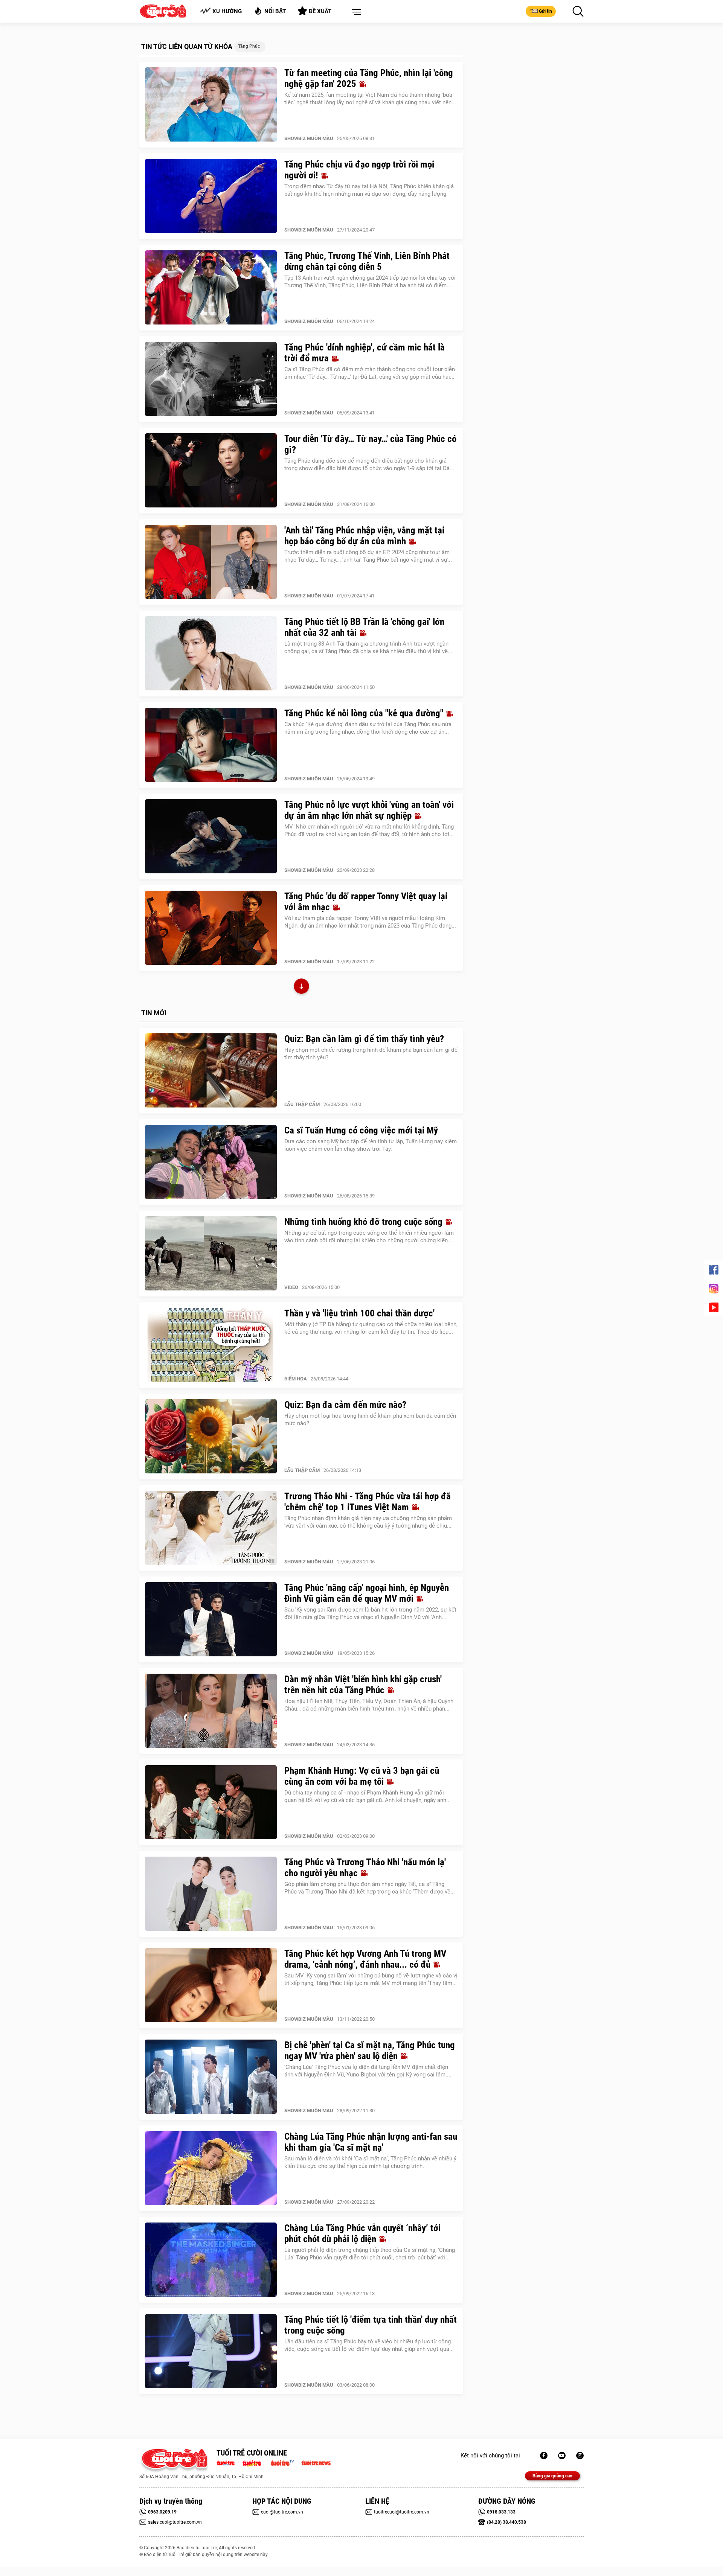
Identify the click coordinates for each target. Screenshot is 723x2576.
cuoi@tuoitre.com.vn (282, 2512)
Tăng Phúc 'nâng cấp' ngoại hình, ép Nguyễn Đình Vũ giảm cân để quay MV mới (367, 1593)
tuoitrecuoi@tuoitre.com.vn (402, 2512)
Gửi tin (545, 11)
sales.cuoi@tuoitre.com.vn (175, 2522)
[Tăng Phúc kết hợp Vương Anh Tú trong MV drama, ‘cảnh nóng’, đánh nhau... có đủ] (211, 1985)
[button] (355, 12)
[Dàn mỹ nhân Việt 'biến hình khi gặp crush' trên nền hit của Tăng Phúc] (211, 1711)
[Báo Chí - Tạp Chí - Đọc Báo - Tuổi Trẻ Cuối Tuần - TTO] (255, 2462)
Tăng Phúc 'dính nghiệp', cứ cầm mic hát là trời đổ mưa (365, 353)
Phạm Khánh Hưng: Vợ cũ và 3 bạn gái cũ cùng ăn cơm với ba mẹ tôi (362, 1776)
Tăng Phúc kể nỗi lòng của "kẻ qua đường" (365, 713)
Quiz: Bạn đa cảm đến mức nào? (345, 1405)
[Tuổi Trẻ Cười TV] (562, 2456)
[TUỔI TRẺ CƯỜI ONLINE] (174, 2461)
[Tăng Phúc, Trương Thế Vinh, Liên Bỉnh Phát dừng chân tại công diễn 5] (211, 288)
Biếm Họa (296, 1379)
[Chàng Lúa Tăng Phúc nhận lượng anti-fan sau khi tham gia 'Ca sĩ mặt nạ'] (211, 2168)
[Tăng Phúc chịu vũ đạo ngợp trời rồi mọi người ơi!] (211, 196)
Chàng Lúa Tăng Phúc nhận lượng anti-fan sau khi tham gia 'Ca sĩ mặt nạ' (371, 2142)
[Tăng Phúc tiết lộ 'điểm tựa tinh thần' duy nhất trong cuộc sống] (211, 2351)
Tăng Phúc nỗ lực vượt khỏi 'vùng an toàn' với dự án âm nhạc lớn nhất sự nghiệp (369, 810)
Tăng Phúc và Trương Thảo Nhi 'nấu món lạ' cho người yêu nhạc (365, 1868)
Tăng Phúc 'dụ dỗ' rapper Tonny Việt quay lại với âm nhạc (366, 902)
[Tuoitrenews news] (316, 2462)
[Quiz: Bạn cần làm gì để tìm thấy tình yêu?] (211, 1071)
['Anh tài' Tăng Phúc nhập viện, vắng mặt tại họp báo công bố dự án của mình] (211, 562)
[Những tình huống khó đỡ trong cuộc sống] (211, 1254)
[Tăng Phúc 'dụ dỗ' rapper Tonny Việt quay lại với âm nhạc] (211, 928)
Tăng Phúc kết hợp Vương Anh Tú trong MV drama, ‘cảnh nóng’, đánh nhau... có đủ (365, 1959)
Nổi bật (275, 11)
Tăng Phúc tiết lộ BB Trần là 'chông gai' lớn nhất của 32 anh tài (364, 627)
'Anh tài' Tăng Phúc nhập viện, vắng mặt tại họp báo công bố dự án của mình (364, 536)
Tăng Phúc (249, 46)
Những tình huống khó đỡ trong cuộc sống (365, 1222)
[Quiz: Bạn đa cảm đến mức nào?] (211, 1437)
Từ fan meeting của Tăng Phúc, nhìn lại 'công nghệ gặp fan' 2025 (369, 78)
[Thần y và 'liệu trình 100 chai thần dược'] (211, 1345)
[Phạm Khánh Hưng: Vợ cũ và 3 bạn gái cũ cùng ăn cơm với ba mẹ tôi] (211, 1802)
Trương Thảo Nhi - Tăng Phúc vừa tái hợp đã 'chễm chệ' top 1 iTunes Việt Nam (368, 1502)
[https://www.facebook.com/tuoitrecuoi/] (544, 2456)
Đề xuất (320, 11)
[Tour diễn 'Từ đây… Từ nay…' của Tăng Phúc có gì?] (211, 471)
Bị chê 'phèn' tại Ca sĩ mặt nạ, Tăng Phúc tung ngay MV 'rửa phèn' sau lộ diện (370, 2050)
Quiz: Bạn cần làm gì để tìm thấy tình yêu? (364, 1039)
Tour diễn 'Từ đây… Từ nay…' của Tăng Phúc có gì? (370, 444)
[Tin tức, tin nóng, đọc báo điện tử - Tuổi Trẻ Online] (228, 2462)
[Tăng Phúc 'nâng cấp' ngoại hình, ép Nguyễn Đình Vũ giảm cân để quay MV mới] (211, 1619)
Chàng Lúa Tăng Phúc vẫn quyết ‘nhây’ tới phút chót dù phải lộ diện (362, 2233)
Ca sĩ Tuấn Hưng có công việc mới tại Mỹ (361, 1130)
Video (291, 1287)
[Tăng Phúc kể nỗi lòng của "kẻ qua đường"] (211, 745)
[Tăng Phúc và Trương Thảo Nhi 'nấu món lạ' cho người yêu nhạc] (211, 1894)
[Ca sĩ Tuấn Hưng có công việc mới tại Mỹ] (211, 1162)
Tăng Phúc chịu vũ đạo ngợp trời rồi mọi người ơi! (359, 170)
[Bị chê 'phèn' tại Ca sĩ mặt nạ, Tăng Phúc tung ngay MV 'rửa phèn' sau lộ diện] (211, 2077)
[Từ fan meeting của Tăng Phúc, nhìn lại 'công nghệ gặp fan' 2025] (211, 105)
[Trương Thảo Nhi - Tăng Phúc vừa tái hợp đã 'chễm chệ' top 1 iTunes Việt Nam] (211, 1528)
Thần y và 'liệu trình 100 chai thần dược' (359, 1313)
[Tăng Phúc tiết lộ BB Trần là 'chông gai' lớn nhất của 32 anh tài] (211, 654)
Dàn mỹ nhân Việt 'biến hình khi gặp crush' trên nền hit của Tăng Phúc (363, 1685)
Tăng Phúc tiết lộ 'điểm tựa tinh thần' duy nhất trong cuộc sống (371, 2325)
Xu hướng (227, 11)
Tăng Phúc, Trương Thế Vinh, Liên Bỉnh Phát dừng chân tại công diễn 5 (367, 261)
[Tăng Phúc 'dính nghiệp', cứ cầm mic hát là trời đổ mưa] (211, 379)
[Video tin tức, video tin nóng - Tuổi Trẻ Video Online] (285, 2462)
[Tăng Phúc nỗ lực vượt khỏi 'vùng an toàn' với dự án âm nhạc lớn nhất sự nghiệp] (211, 836)
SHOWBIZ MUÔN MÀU (309, 138)
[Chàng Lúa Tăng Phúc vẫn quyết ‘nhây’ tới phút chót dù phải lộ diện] (211, 2260)
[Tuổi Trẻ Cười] (580, 2456)
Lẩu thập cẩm (302, 1104)
